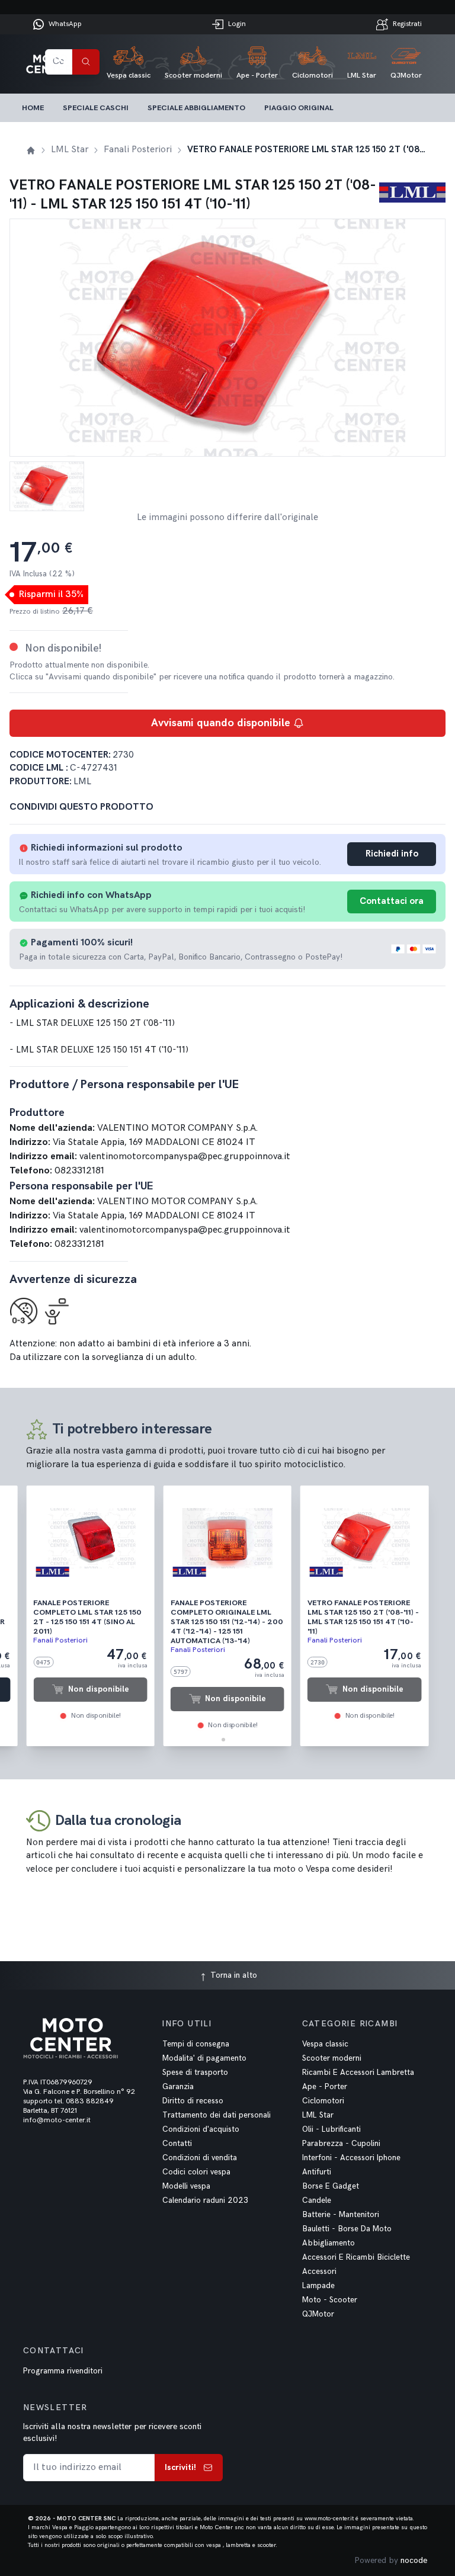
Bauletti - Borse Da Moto (347, 2229)
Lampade (318, 2286)
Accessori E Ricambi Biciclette (356, 2257)
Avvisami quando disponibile (221, 723)
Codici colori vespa (196, 2172)
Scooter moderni (332, 2058)
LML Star (318, 2115)
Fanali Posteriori (60, 1640)
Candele (317, 2200)
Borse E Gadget (331, 2186)
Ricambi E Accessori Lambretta (358, 2073)
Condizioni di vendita (200, 2158)
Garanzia (178, 2087)
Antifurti (317, 2172)
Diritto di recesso (193, 2101)
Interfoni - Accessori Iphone (351, 2158)
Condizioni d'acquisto (201, 2129)
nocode (414, 2560)
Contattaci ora (392, 901)
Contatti (177, 2144)
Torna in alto (233, 1975)
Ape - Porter (325, 2087)
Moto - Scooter (330, 2300)
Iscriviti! (180, 2467)
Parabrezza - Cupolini (341, 2144)
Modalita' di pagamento (204, 2058)
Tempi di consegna (196, 2044)
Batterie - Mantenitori (341, 2215)
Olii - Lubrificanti (331, 2129)
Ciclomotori (323, 2101)
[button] (223, 1740)
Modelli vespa (186, 2186)
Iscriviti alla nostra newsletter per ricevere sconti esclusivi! (112, 2432)
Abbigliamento (329, 2243)
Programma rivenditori (63, 2371)
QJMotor (318, 2314)
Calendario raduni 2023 (205, 2200)
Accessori (319, 2272)
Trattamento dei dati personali (217, 2115)
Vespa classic (325, 2044)
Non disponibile (99, 1689)
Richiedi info (392, 854)
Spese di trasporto (195, 2073)
